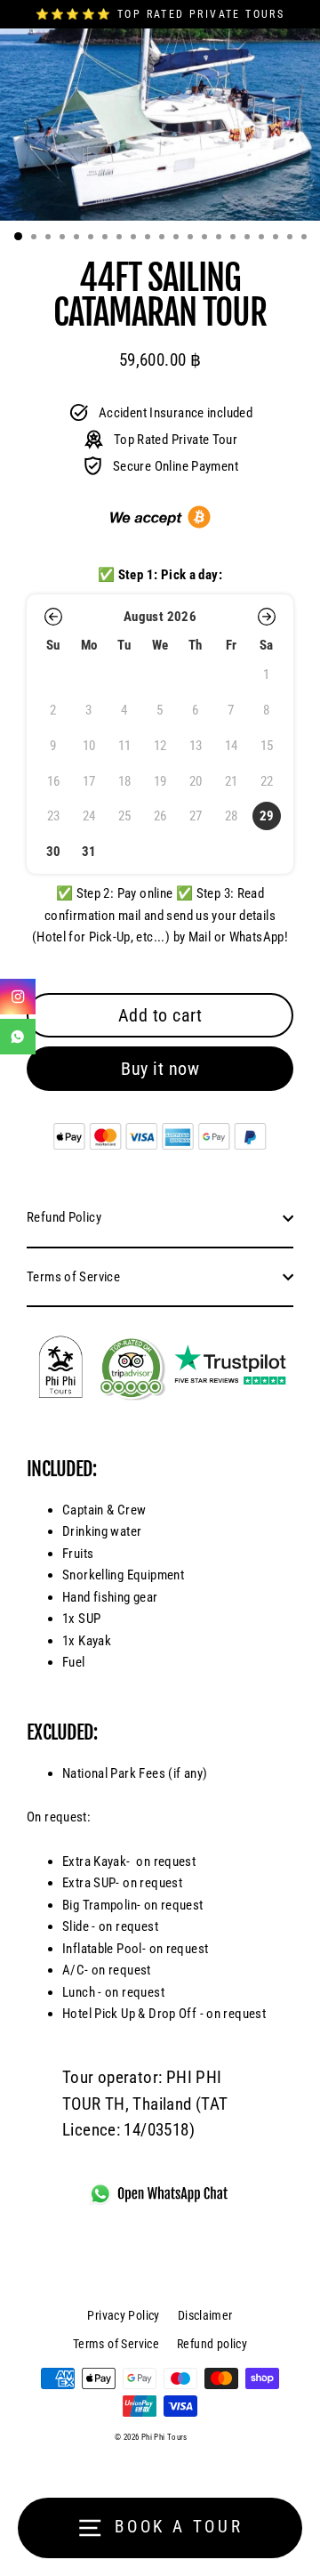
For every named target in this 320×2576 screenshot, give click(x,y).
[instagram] (18, 997)
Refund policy (212, 2344)
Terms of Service (73, 1277)
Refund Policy (64, 1217)
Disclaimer (205, 2315)
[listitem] (267, 817)
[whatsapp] (18, 1037)
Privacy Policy (123, 2315)
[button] (53, 617)
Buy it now (160, 1069)
